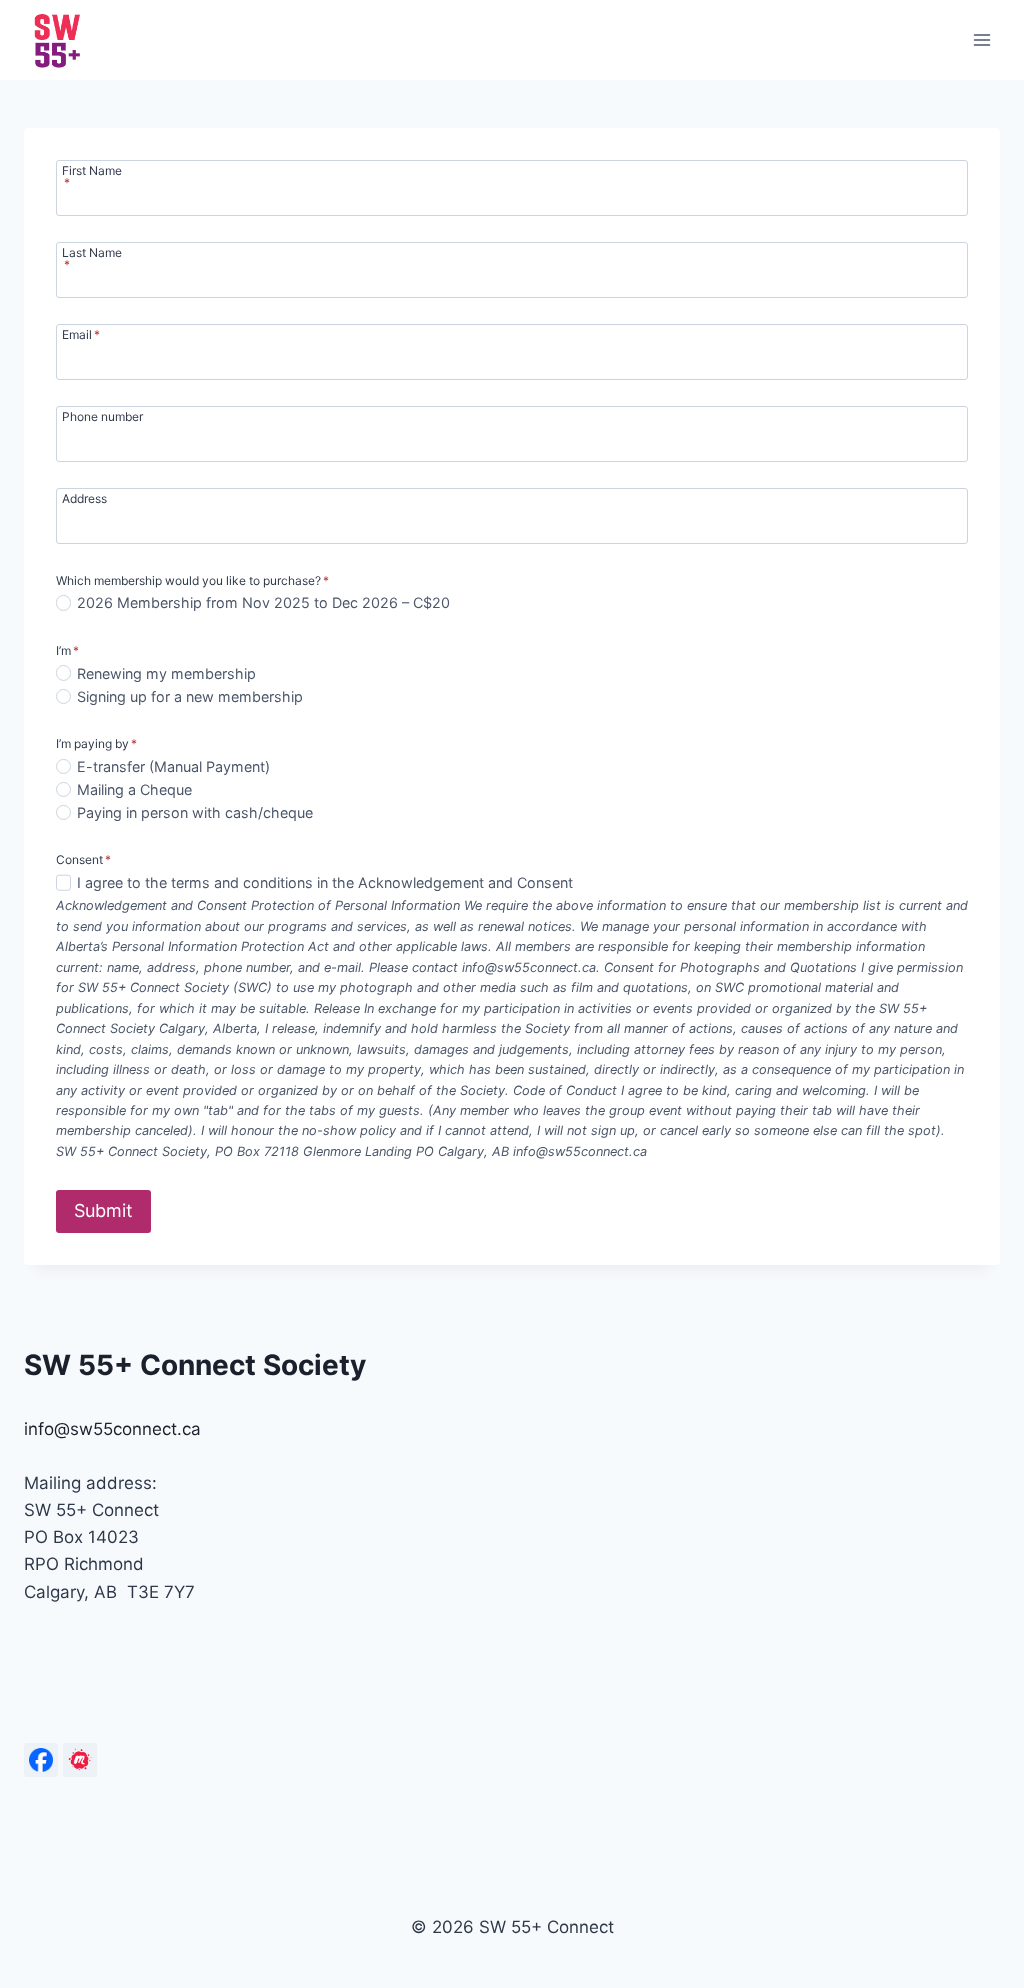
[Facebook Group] (41, 1760)
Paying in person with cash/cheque (195, 812)
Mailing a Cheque (134, 789)
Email (81, 334)
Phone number (102, 416)
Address (84, 498)
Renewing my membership (166, 673)
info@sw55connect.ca (112, 1429)
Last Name (92, 258)
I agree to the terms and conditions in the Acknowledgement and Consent (325, 882)
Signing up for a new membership (190, 696)
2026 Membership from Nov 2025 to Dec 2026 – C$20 (263, 602)
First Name (92, 176)
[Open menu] (981, 39)
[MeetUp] (80, 1760)
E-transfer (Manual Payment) (173, 766)
